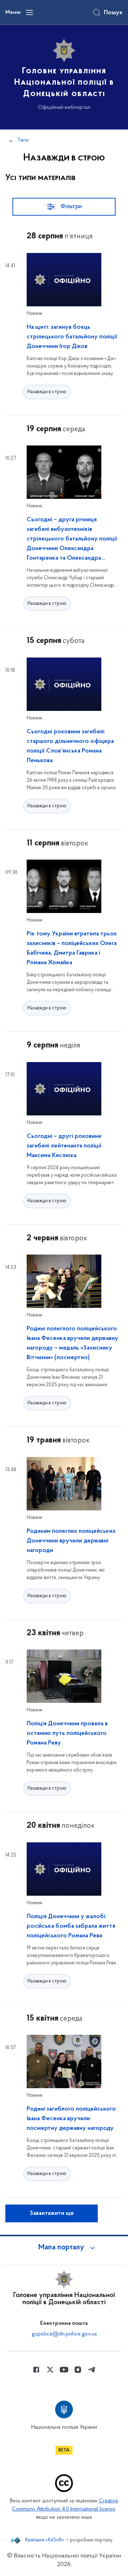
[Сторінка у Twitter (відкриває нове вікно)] (50, 2370)
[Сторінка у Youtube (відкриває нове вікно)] (64, 2370)
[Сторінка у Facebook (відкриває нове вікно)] (36, 2370)
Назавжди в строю (47, 392)
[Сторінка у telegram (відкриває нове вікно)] (92, 2370)
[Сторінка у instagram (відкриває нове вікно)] (78, 2370)
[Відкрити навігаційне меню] (30, 12)
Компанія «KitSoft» (45, 2540)
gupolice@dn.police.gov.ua (64, 2334)
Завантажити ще (52, 2213)
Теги (23, 140)
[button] (64, 2248)
